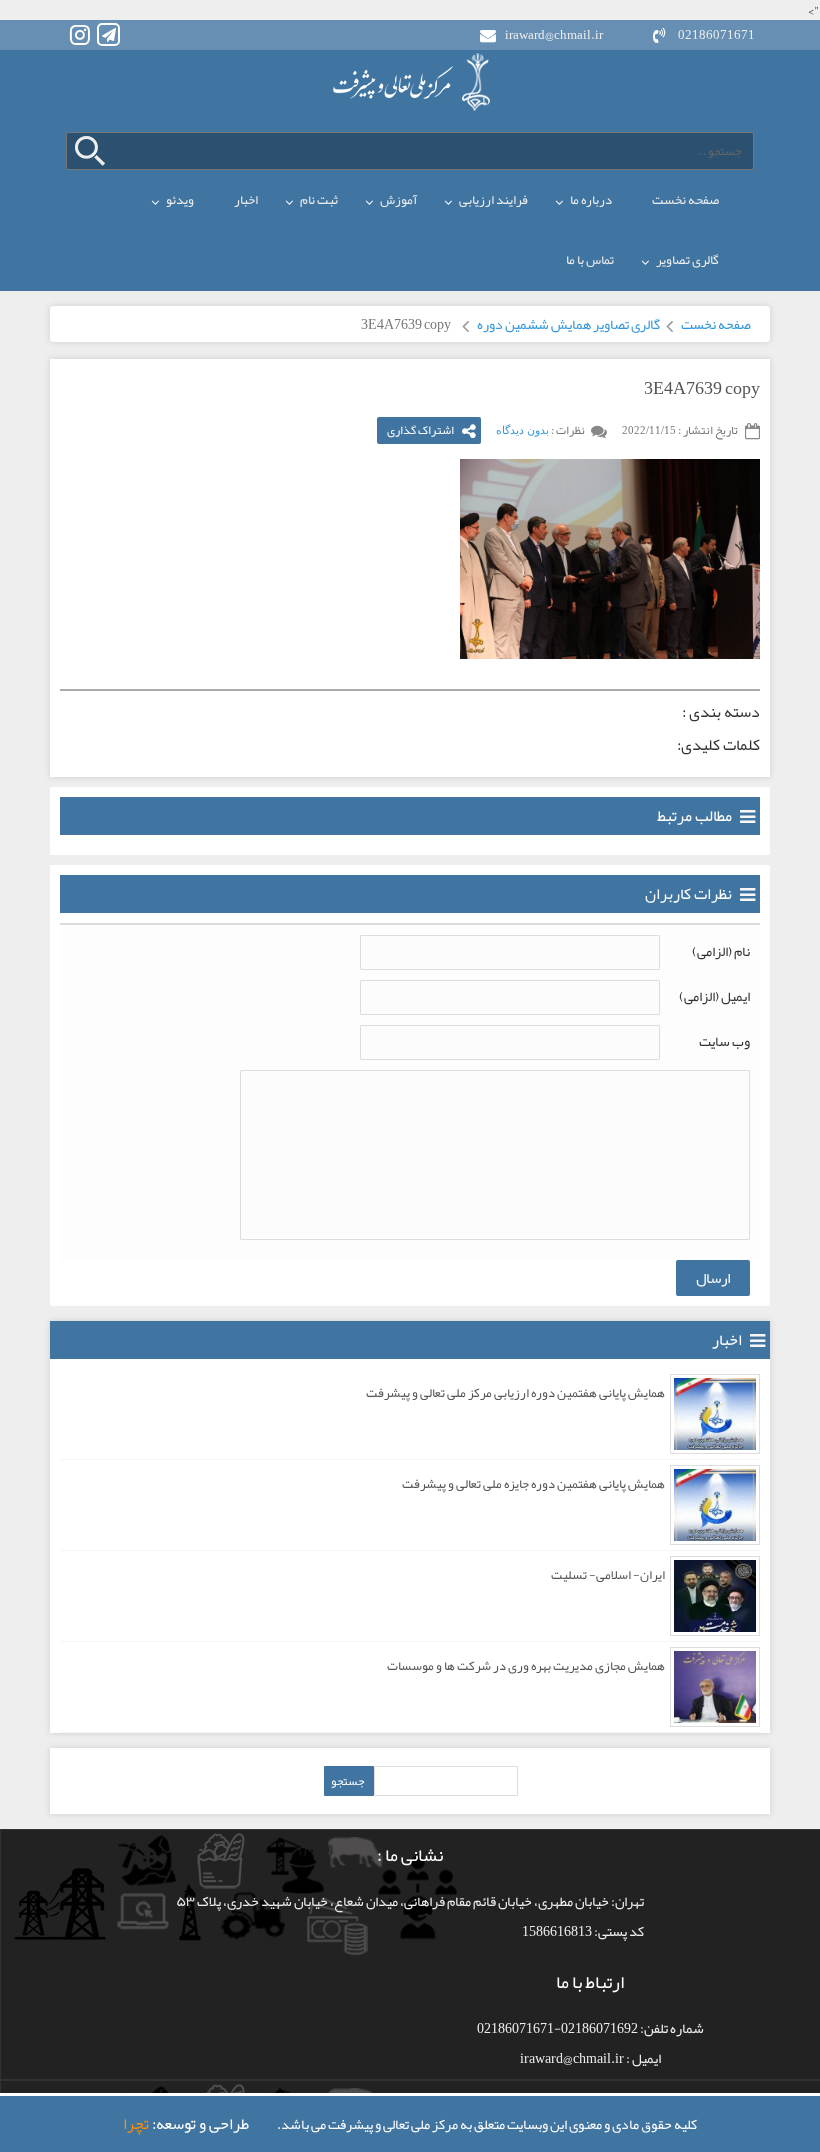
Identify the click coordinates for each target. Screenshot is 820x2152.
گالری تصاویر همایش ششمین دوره (568, 324)
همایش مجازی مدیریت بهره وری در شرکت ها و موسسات (526, 1666)
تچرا (136, 2124)
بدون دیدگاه (522, 430)
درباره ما (591, 200)
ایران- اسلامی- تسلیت (608, 1575)
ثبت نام (319, 200)
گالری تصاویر (687, 260)
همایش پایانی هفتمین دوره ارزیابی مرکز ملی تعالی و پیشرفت (515, 1393)
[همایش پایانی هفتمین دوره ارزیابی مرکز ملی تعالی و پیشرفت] (715, 1414)
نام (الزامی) (721, 951)
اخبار (246, 200)
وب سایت (724, 1041)
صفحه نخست (685, 200)
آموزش (398, 200)
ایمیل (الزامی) (714, 996)
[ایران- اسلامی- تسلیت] (715, 1596)
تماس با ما (590, 260)
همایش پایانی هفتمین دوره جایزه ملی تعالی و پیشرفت (533, 1484)
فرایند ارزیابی (493, 200)
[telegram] (108, 34)
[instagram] (79, 34)
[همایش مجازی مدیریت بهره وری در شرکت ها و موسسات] (715, 1687)
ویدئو (180, 200)
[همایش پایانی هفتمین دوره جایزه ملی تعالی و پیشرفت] (715, 1505)
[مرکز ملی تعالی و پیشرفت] (410, 82)
